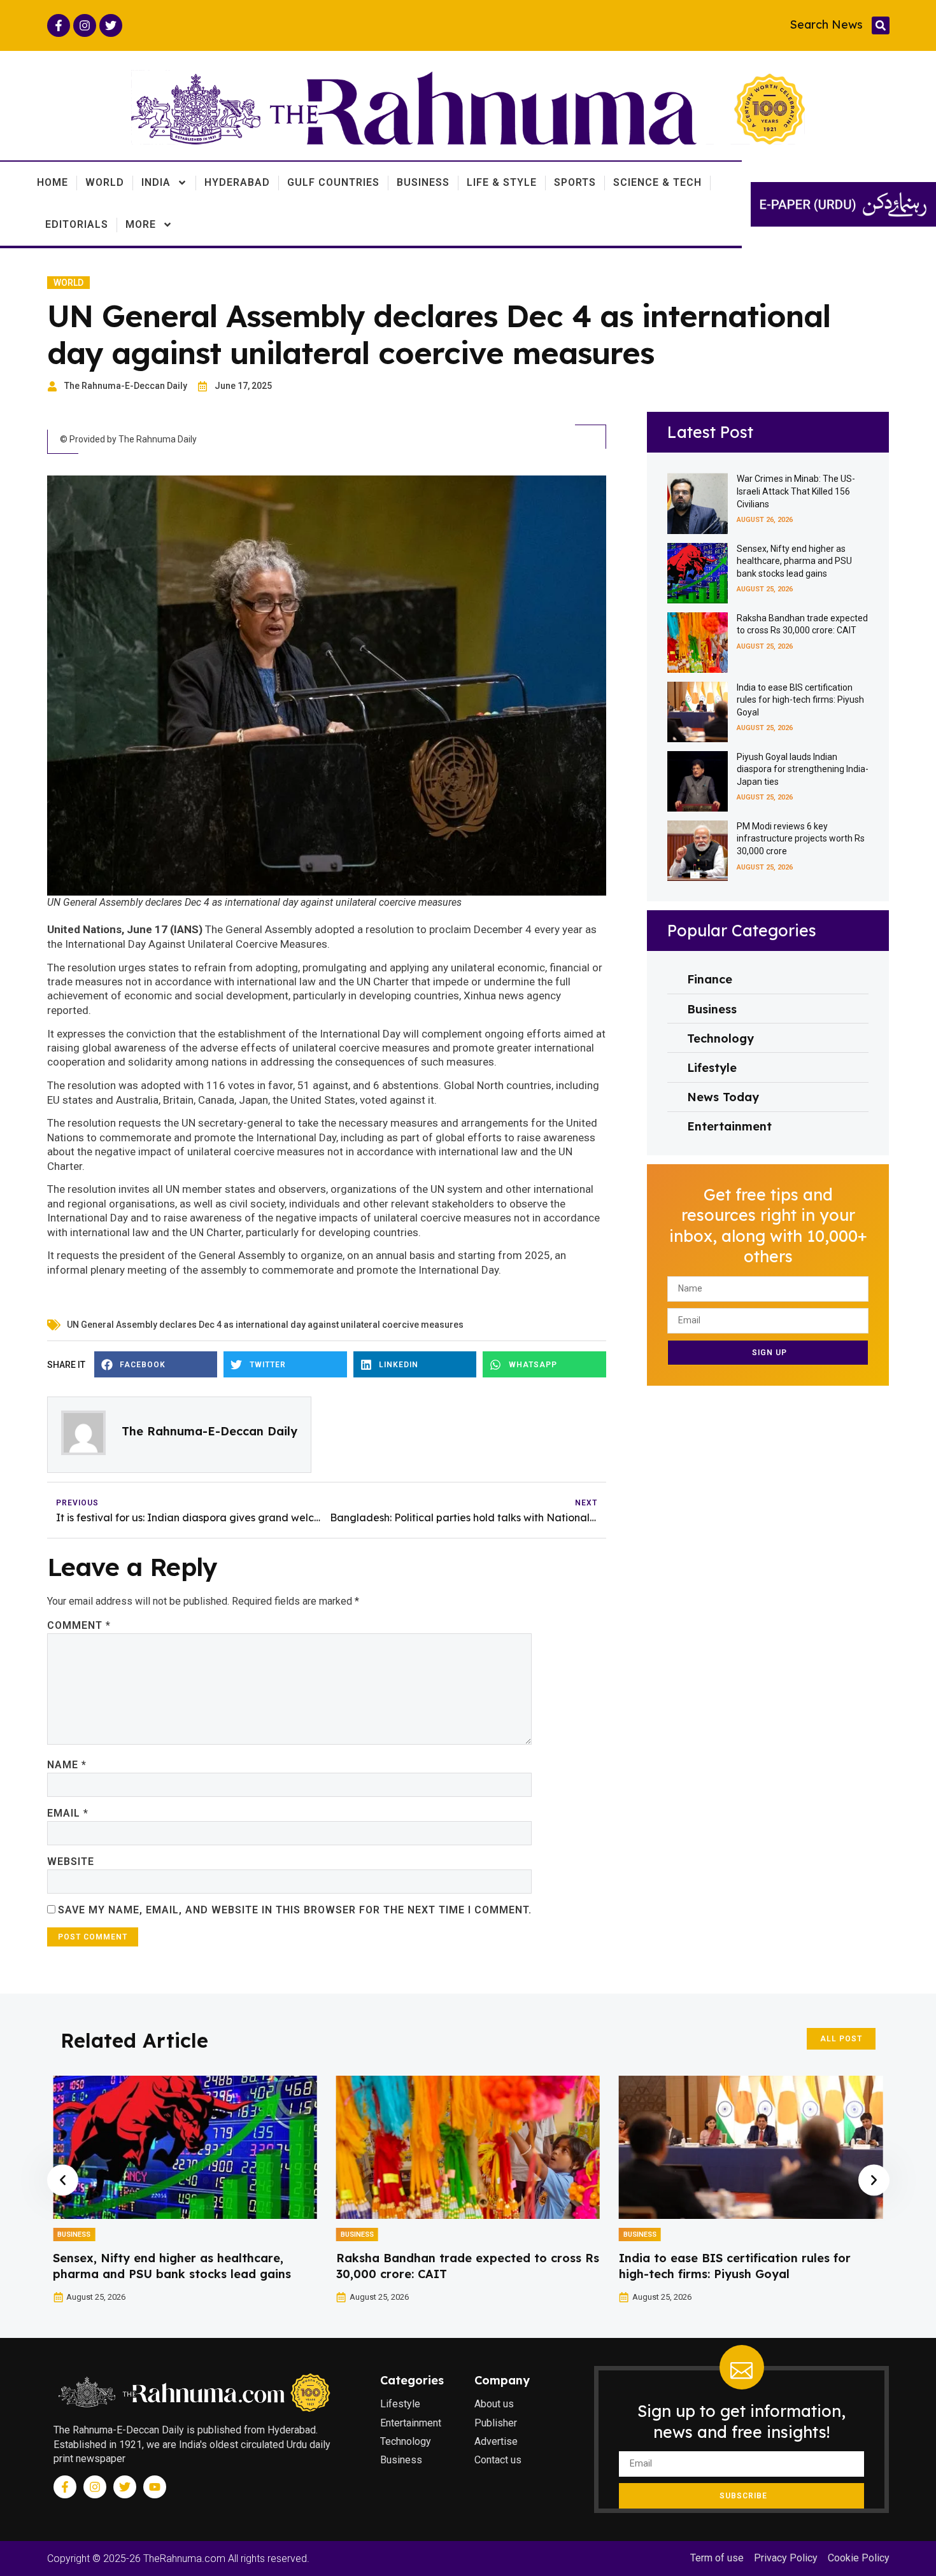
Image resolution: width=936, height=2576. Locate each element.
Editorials (77, 224)
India (156, 182)
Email (68, 1813)
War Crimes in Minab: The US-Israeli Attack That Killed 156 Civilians (796, 491)
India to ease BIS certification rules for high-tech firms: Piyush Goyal (800, 700)
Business (423, 182)
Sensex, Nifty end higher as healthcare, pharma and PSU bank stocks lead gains (794, 561)
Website (71, 1862)
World (105, 182)
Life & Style (502, 182)
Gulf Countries (333, 182)
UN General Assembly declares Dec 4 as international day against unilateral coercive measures (265, 1325)
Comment (79, 1625)
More (141, 224)
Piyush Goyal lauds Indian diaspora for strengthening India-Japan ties (803, 769)
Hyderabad (237, 182)
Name (67, 1765)
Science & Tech (657, 182)
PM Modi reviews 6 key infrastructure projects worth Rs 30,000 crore (801, 839)
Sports (575, 182)
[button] (881, 25)
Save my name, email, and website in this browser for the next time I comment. (295, 1910)
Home (53, 182)
